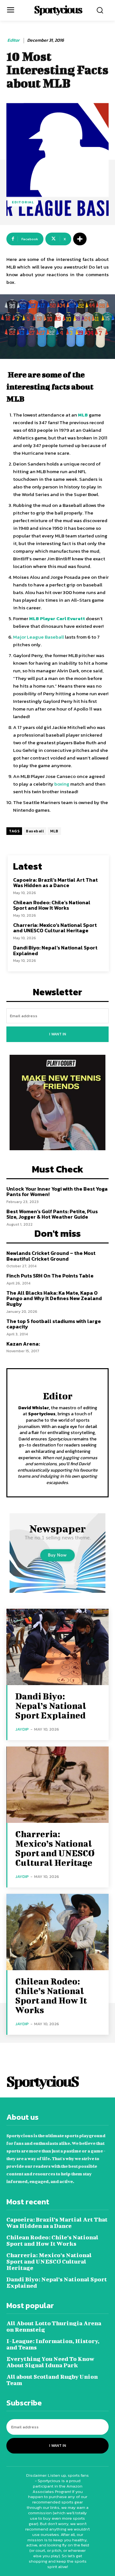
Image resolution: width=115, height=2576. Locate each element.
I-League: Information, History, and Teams (53, 2344)
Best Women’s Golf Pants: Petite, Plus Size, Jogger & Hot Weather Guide (52, 1214)
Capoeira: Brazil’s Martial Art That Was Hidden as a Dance (55, 883)
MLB (54, 831)
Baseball (35, 831)
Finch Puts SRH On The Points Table (50, 1276)
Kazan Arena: (23, 1344)
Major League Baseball (38, 637)
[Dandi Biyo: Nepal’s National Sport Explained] (57, 1647)
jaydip (22, 1729)
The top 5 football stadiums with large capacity (54, 1324)
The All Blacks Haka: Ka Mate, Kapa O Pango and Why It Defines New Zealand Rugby (54, 1298)
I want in (58, 1034)
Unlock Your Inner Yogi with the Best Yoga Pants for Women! (57, 1192)
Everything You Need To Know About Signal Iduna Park (50, 2362)
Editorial (23, 202)
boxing (62, 784)
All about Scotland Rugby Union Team (52, 2380)
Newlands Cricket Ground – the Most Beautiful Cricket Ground (51, 1256)
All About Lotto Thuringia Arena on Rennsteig (54, 2326)
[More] (80, 239)
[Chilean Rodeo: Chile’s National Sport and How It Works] (57, 1932)
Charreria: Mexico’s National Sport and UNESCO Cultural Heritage (55, 928)
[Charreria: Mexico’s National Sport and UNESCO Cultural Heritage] (57, 1785)
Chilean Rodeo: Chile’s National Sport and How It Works (52, 905)
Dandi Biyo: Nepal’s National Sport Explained (55, 950)
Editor (13, 41)
